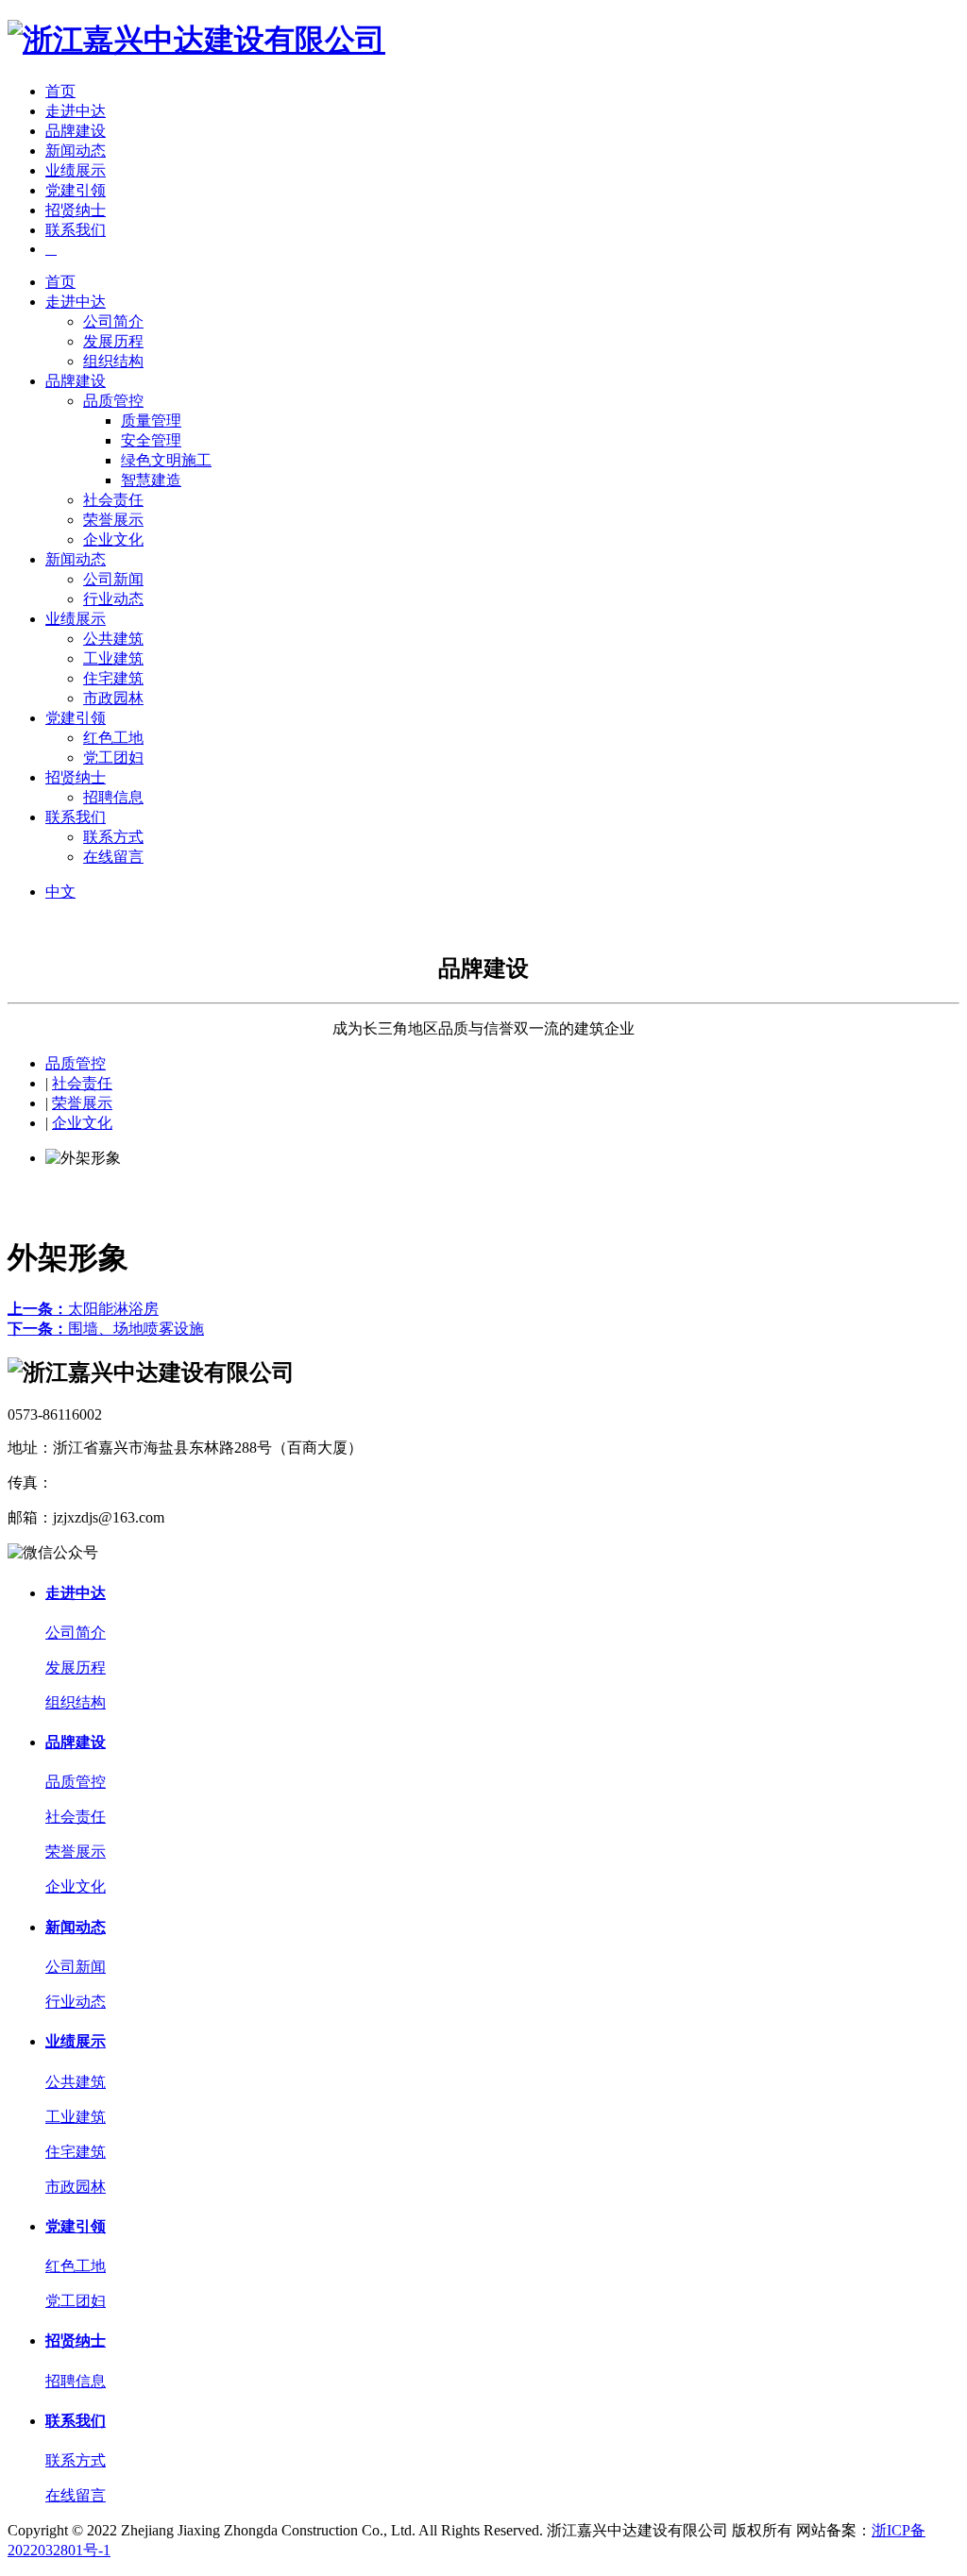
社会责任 (113, 500)
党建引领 (76, 190)
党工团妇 (113, 758)
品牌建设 (76, 131)
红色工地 (113, 738)
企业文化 (113, 539)
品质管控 (113, 401)
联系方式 (113, 837)
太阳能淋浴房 (83, 1309)
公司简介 (113, 321)
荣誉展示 (113, 520)
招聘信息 (113, 797)
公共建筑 (113, 639)
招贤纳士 (76, 210)
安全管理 (151, 440)
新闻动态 (76, 151)
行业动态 (113, 599)
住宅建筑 (113, 678)
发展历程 (113, 341)
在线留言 (113, 857)
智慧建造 (151, 480)
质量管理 (151, 421)
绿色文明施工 (166, 460)
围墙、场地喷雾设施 (106, 1329)
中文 (60, 892)
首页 (60, 91)
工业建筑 (113, 658)
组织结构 (113, 361)
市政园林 (113, 698)
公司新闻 (113, 579)
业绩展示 (76, 170)
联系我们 (76, 230)
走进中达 (76, 111)
